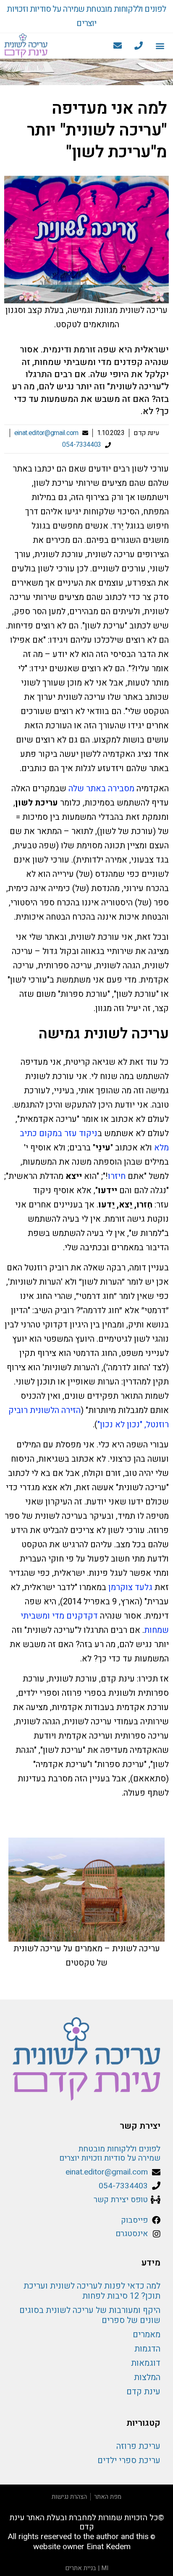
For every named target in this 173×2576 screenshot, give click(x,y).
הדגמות (147, 2349)
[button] (160, 46)
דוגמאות (146, 2363)
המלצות (147, 2377)
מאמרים (147, 2335)
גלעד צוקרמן (130, 1587)
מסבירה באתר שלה (101, 789)
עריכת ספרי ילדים (129, 2460)
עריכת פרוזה (138, 2446)
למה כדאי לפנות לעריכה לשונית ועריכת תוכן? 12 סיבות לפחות (92, 2291)
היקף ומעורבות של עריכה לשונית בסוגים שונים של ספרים (90, 2315)
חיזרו (117, 1176)
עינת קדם (143, 2392)
